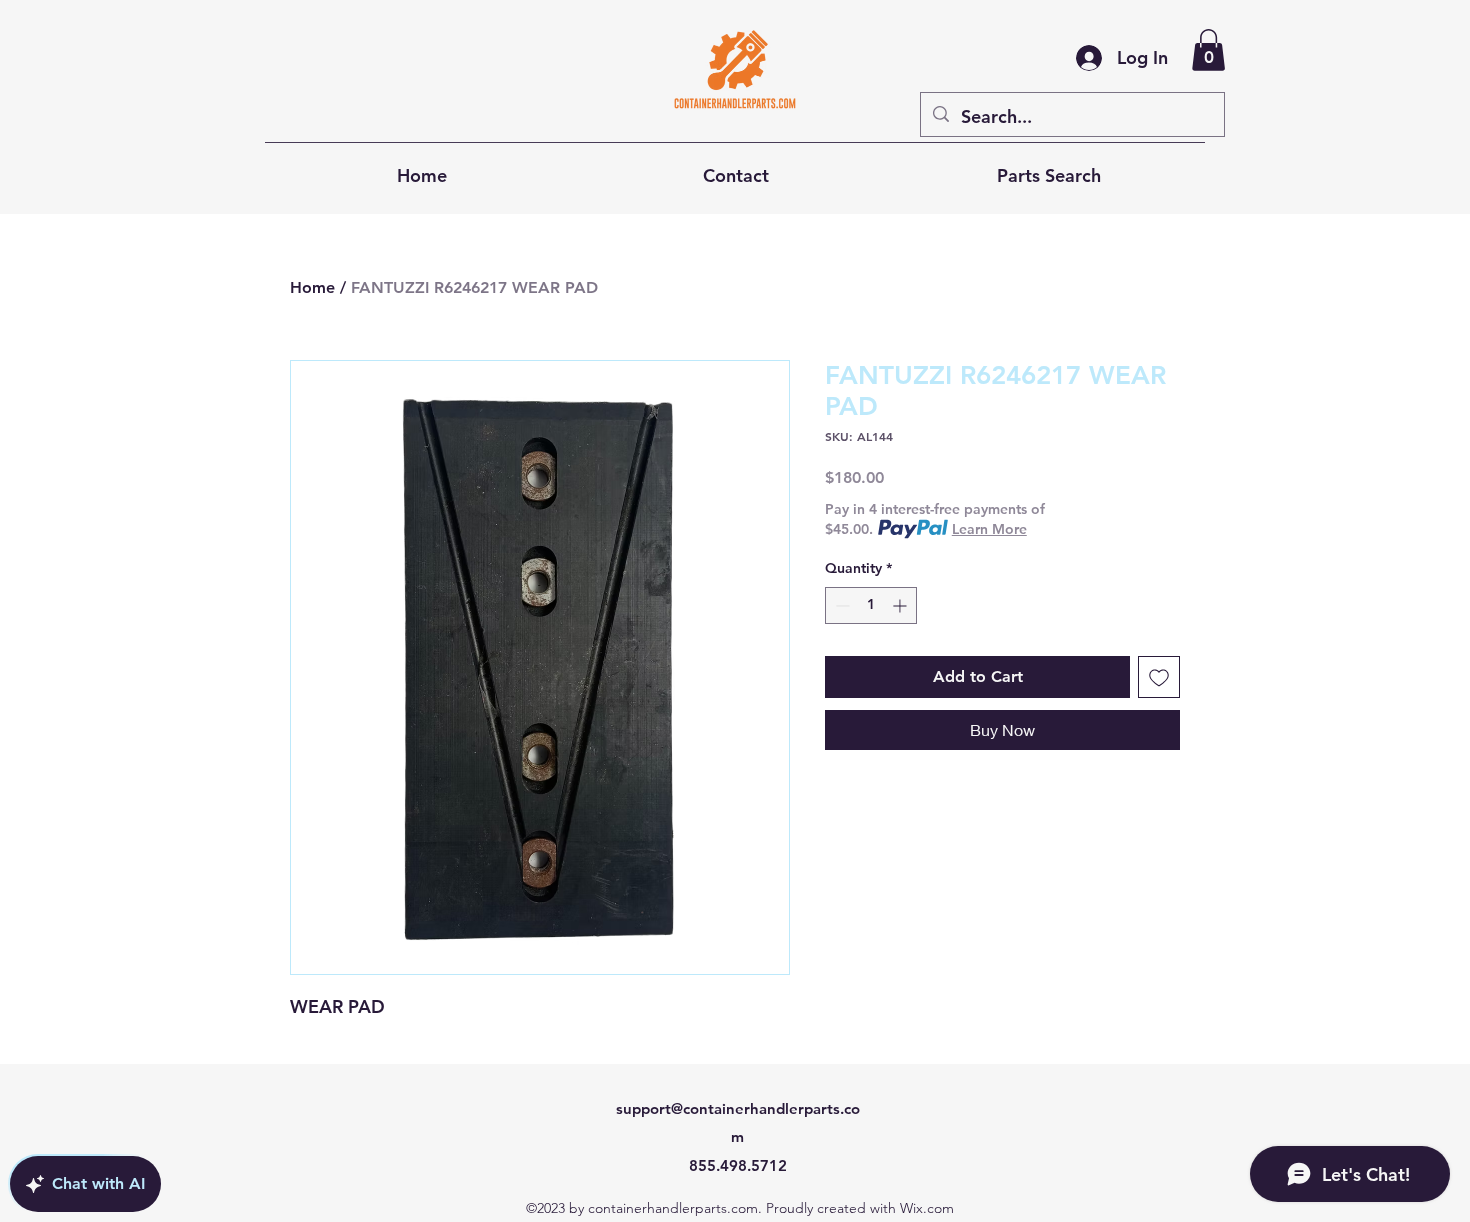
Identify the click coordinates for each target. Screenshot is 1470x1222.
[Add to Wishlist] (1159, 677)
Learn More (989, 529)
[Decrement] (840, 605)
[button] (1208, 50)
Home (312, 287)
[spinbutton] (871, 605)
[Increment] (901, 605)
